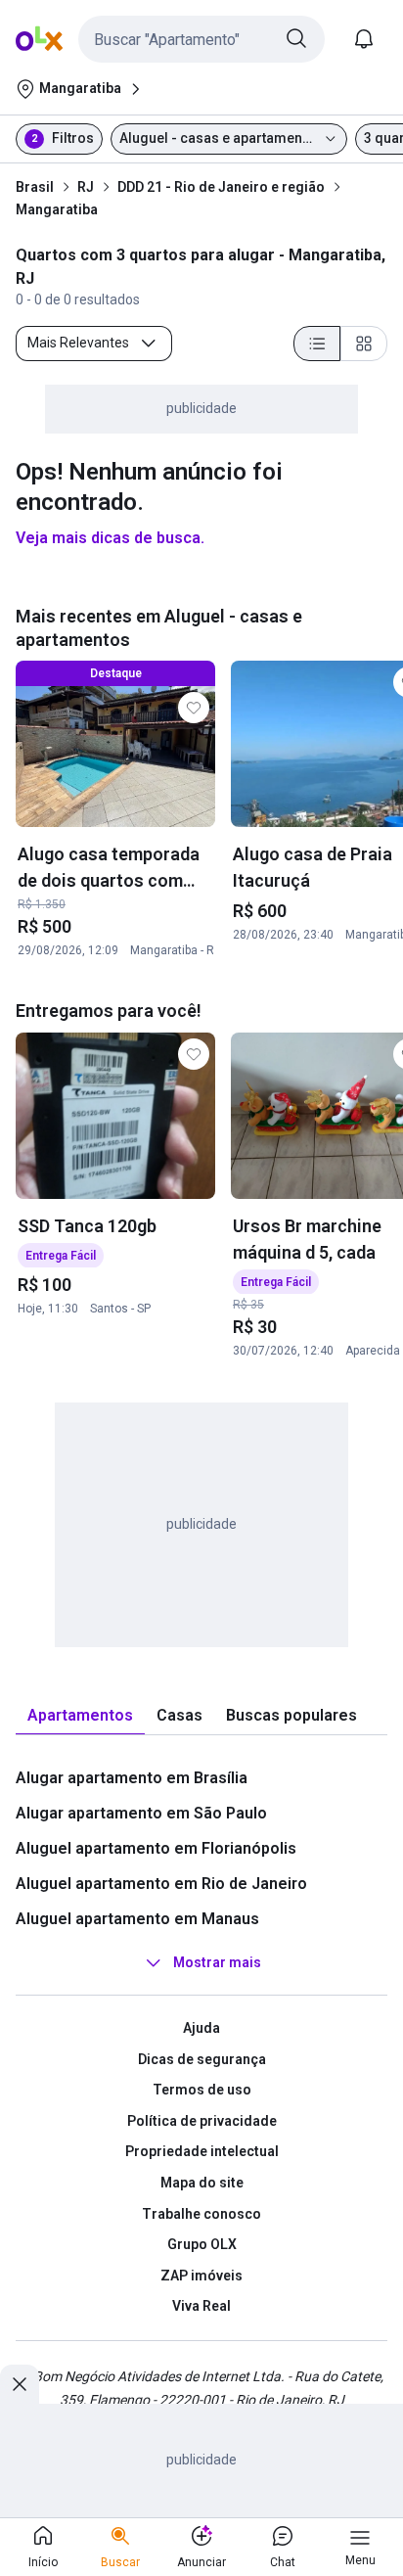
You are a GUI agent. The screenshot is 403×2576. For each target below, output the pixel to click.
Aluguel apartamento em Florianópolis (156, 1848)
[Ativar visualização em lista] (317, 344)
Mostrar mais (217, 1962)
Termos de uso (202, 2090)
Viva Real (201, 2306)
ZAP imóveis (201, 2276)
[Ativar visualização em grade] (364, 344)
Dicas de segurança (202, 2059)
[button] (201, 39)
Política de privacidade (202, 2121)
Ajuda (201, 2028)
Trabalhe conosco (201, 2214)
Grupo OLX (202, 2244)
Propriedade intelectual (202, 2151)
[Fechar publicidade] (20, 2384)
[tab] (80, 1716)
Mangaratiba (57, 209)
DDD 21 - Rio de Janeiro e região (221, 187)
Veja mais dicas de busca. (110, 538)
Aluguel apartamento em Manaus (137, 1919)
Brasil (35, 187)
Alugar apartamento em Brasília (132, 1778)
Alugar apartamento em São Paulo (141, 1813)
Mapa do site (202, 2183)
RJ (86, 187)
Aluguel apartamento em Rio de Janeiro (161, 1884)
